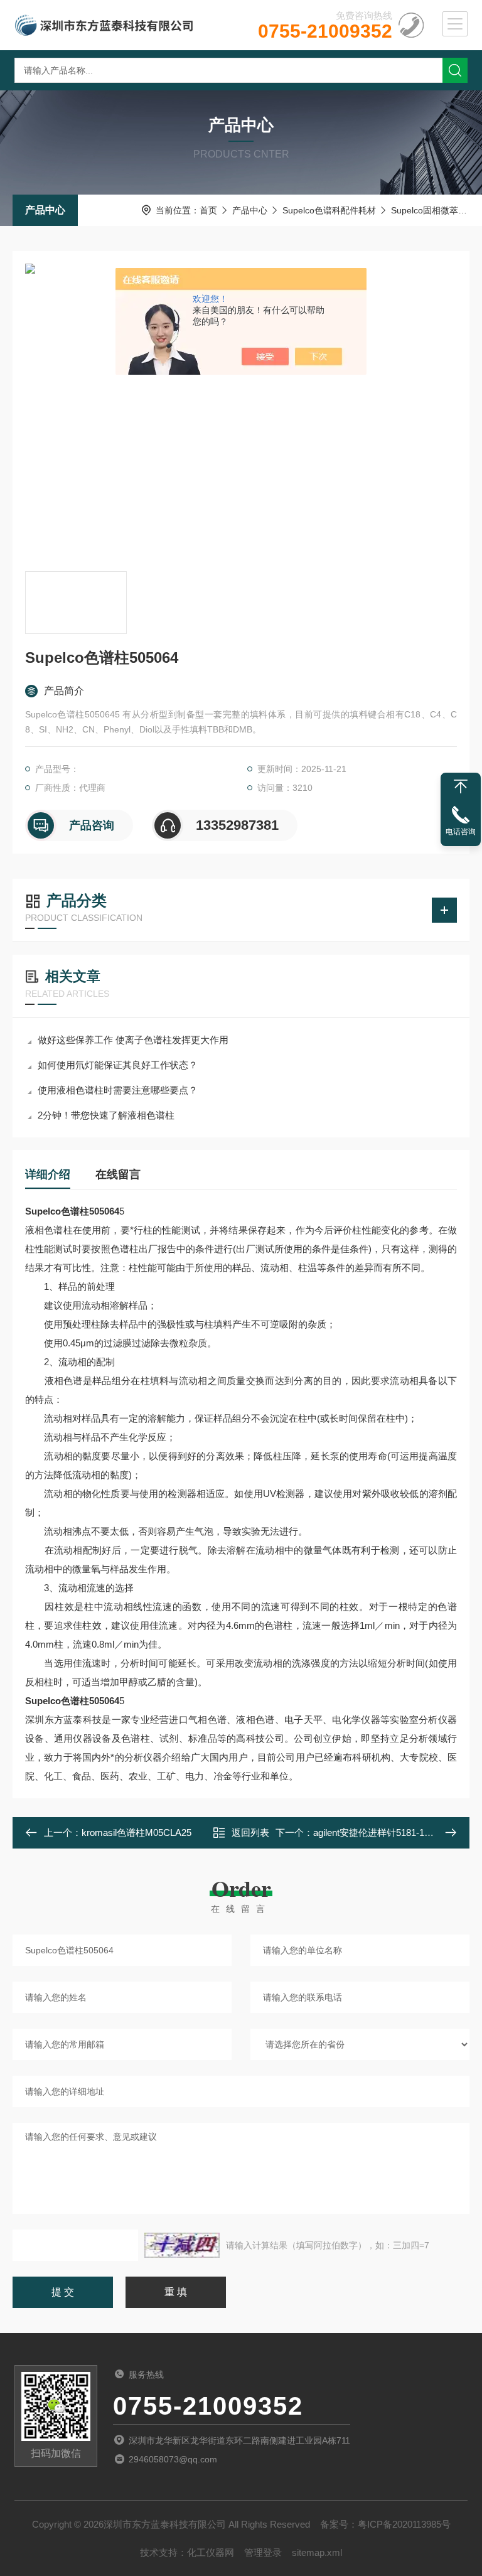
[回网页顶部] (461, 786)
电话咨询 (461, 832)
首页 (208, 210)
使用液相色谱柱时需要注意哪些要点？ (118, 1090)
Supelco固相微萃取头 (433, 210)
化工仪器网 (211, 2552)
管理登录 (263, 2552)
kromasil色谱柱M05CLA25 (137, 1833)
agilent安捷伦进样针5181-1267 (376, 1833)
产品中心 (45, 210)
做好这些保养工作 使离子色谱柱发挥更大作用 (133, 1040)
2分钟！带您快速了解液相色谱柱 (106, 1115)
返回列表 (250, 1833)
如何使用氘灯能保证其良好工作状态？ (118, 1065)
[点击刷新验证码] (182, 2245)
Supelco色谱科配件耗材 (329, 210)
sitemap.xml (317, 2552)
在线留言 (118, 1174)
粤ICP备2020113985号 (404, 2524)
